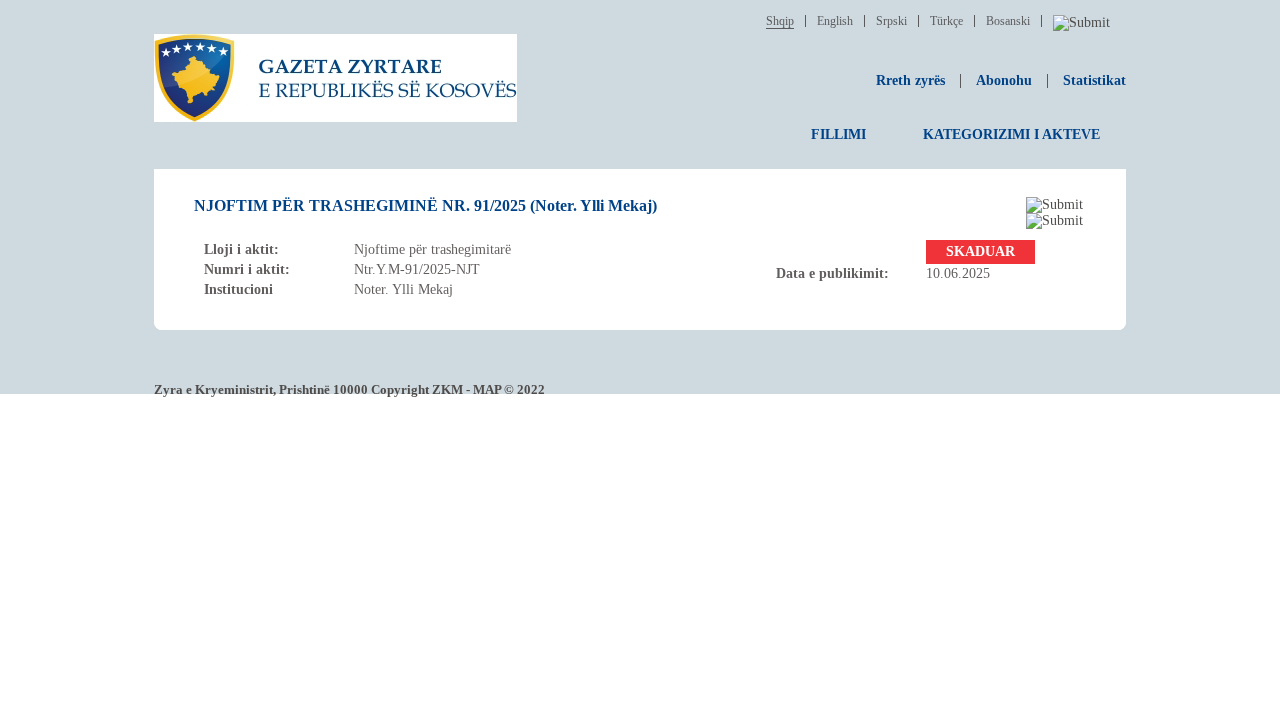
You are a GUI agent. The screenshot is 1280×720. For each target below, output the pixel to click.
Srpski (891, 21)
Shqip (780, 21)
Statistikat (1094, 80)
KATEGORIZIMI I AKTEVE (1011, 134)
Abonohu (1004, 80)
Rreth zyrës (910, 80)
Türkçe (946, 21)
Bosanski (1008, 21)
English (835, 21)
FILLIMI (838, 134)
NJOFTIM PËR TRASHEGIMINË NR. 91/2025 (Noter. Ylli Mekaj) (425, 205)
